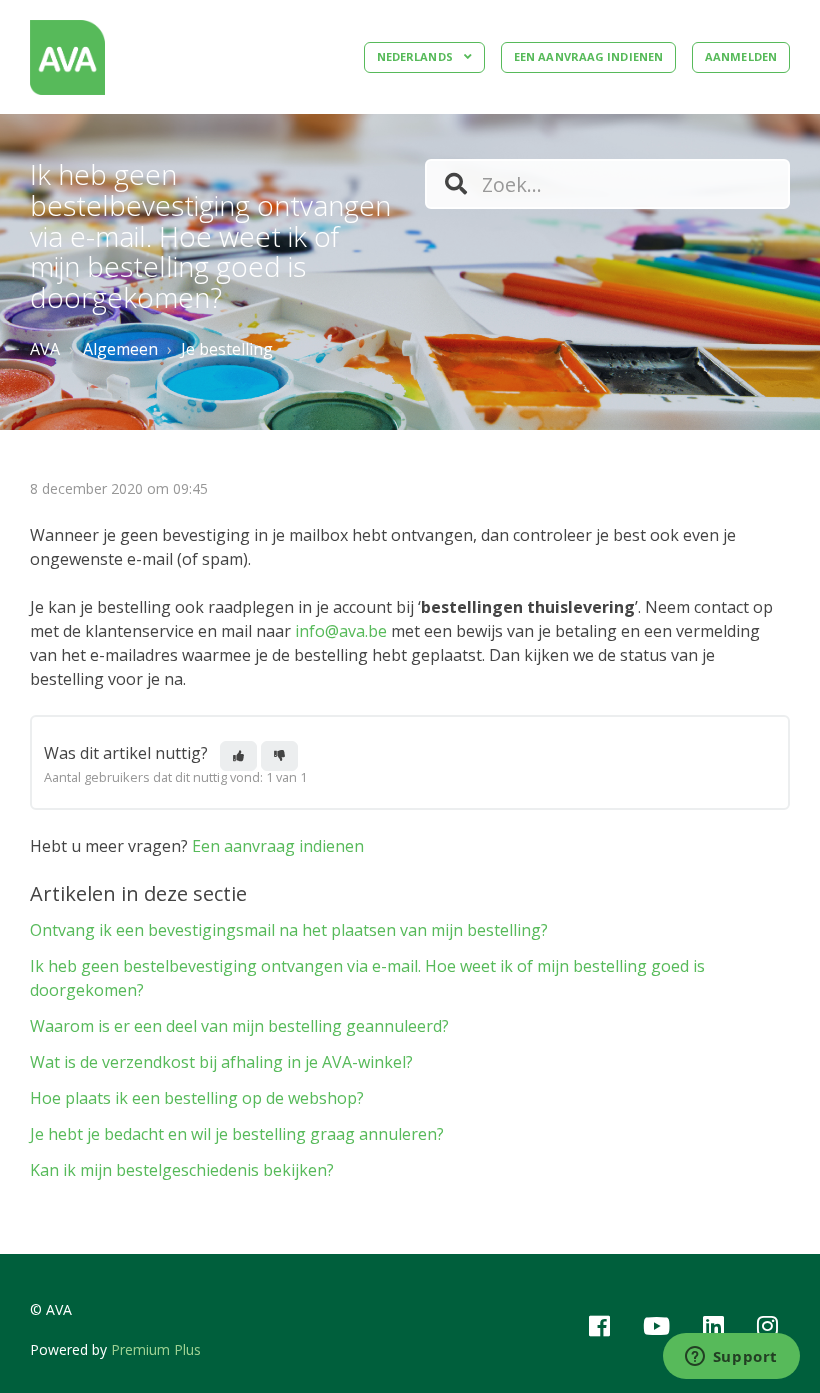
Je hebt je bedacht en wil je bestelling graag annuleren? (237, 1134)
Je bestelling (227, 349)
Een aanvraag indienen (588, 56)
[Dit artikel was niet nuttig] (279, 756)
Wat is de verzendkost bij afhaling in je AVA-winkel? (221, 1062)
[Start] (67, 57)
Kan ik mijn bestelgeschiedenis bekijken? (182, 1170)
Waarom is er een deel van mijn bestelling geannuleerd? (239, 1026)
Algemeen (120, 349)
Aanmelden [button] (741, 56)
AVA (45, 349)
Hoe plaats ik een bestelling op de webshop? (197, 1098)
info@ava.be (341, 631)
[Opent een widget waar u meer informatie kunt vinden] (731, 1358)
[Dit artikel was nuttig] (238, 756)
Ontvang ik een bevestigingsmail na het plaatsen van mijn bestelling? (289, 930)
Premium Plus (156, 1349)
